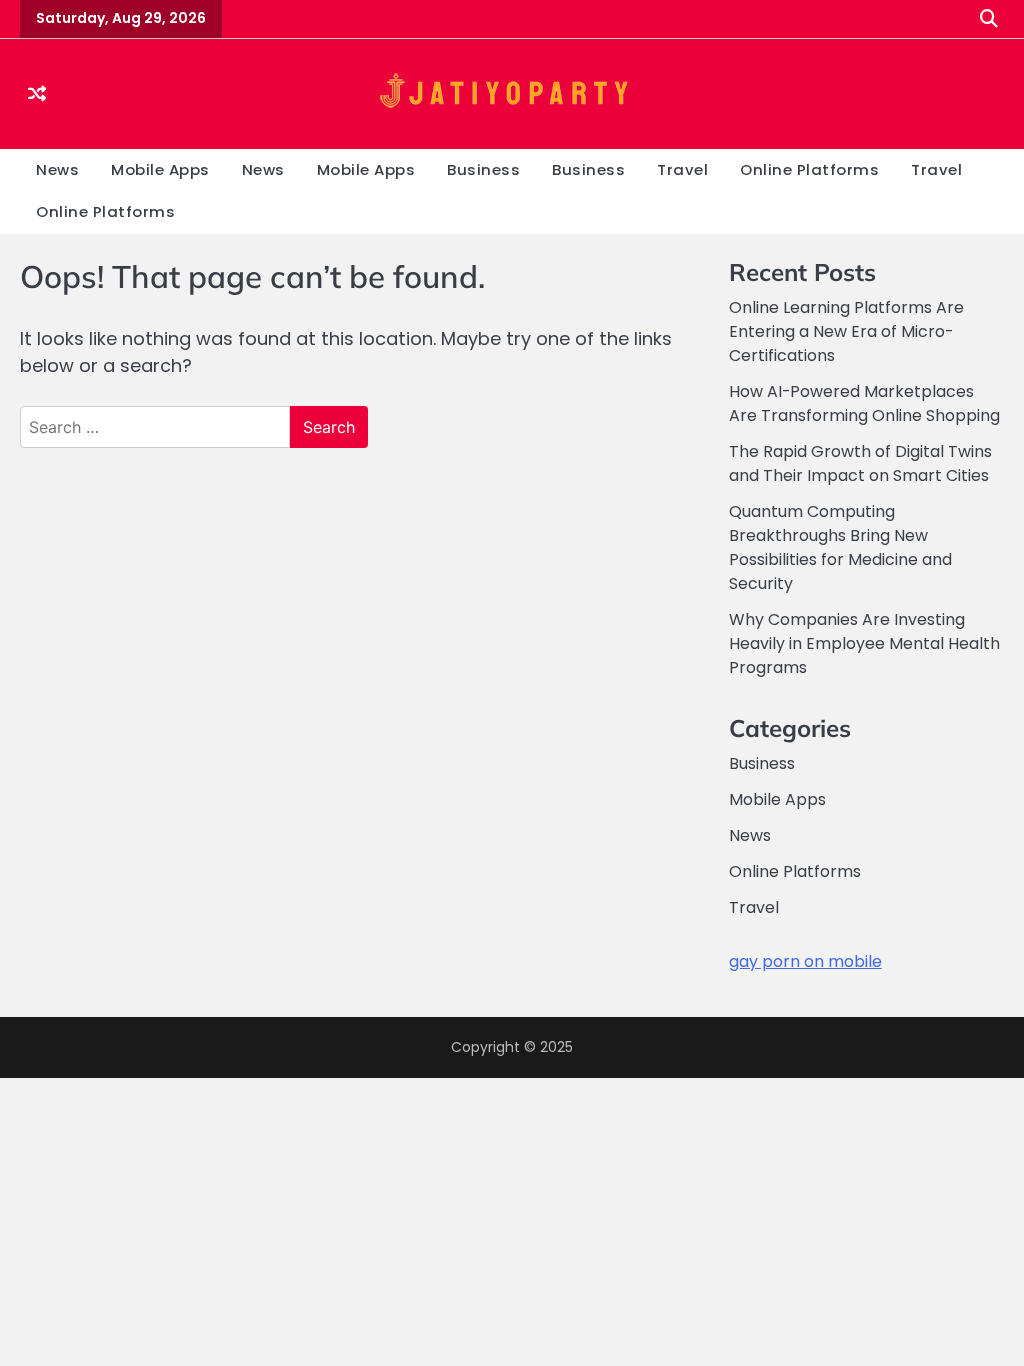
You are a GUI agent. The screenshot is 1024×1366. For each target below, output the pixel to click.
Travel (682, 169)
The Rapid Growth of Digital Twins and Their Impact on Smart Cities (860, 463)
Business (483, 169)
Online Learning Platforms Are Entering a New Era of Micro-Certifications (846, 331)
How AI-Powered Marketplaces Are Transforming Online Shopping (864, 403)
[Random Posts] (37, 93)
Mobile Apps (160, 169)
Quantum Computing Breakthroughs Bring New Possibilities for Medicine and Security (840, 547)
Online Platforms (809, 169)
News (57, 169)
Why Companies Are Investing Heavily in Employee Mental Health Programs (864, 643)
